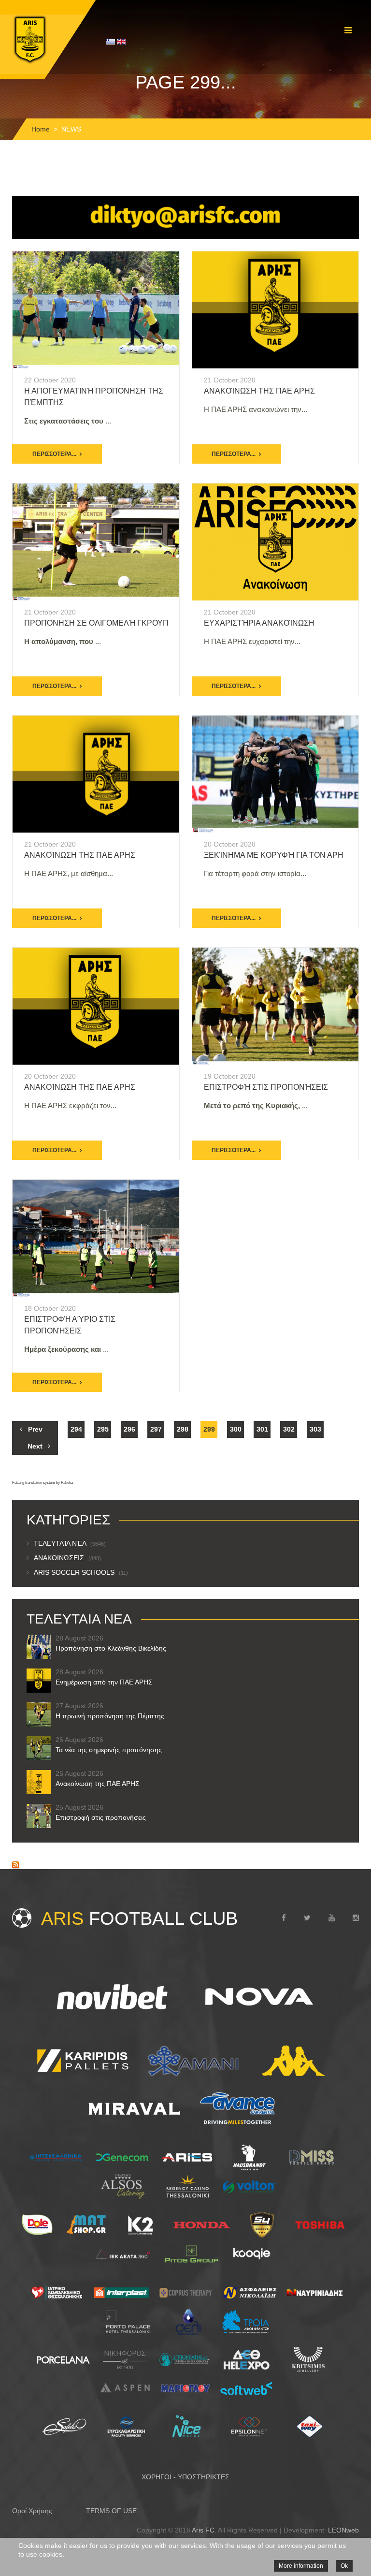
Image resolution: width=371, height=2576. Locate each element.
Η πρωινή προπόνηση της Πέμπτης (110, 1716)
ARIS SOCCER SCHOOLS (81, 1572)
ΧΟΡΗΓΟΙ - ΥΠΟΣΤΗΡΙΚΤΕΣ (185, 2477)
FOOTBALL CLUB (139, 1918)
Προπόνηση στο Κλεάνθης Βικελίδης (111, 1648)
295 (103, 1429)
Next (35, 1446)
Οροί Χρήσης (32, 2511)
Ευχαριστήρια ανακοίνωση (259, 623)
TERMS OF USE (111, 2511)
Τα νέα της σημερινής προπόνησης (109, 1750)
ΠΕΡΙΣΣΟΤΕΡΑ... (54, 454)
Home (41, 129)
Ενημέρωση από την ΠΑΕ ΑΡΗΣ (104, 1682)
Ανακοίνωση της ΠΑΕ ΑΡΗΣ (259, 391)
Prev (35, 1429)
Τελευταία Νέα (70, 1543)
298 (183, 1429)
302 (289, 1429)
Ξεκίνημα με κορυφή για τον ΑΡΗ (274, 855)
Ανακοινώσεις (67, 1558)
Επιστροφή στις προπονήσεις (266, 1087)
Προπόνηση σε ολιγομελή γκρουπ (96, 623)
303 (315, 1429)
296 (129, 1429)
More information (301, 2566)
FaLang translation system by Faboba (43, 1483)
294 (76, 1429)
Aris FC (203, 2530)
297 (156, 1429)
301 (262, 1429)
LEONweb (343, 2530)
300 (236, 1429)
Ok (344, 2566)
